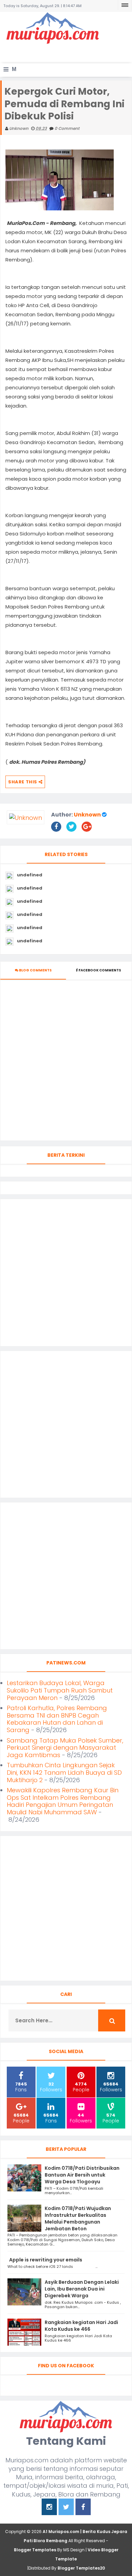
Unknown (87, 815)
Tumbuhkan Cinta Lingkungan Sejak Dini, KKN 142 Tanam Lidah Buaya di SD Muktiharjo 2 (64, 1772)
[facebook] (83, 2508)
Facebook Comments (100, 970)
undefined (30, 875)
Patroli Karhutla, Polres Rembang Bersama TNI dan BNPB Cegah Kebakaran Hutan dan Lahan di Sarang (57, 1719)
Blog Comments (35, 970)
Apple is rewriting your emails (46, 2260)
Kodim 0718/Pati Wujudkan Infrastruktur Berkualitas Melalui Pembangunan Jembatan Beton (78, 2218)
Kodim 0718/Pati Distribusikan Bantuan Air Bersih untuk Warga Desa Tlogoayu (82, 2175)
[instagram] (49, 2508)
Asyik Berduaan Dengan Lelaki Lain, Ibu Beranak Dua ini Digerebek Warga (82, 2289)
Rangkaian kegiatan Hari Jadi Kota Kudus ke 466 (81, 2326)
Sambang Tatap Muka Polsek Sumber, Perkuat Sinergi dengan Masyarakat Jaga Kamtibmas (65, 1748)
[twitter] (66, 2508)
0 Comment (67, 128)
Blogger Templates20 (81, 2568)
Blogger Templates (35, 2550)
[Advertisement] (68, 53)
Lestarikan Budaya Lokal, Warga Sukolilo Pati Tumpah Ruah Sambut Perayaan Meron (60, 1690)
